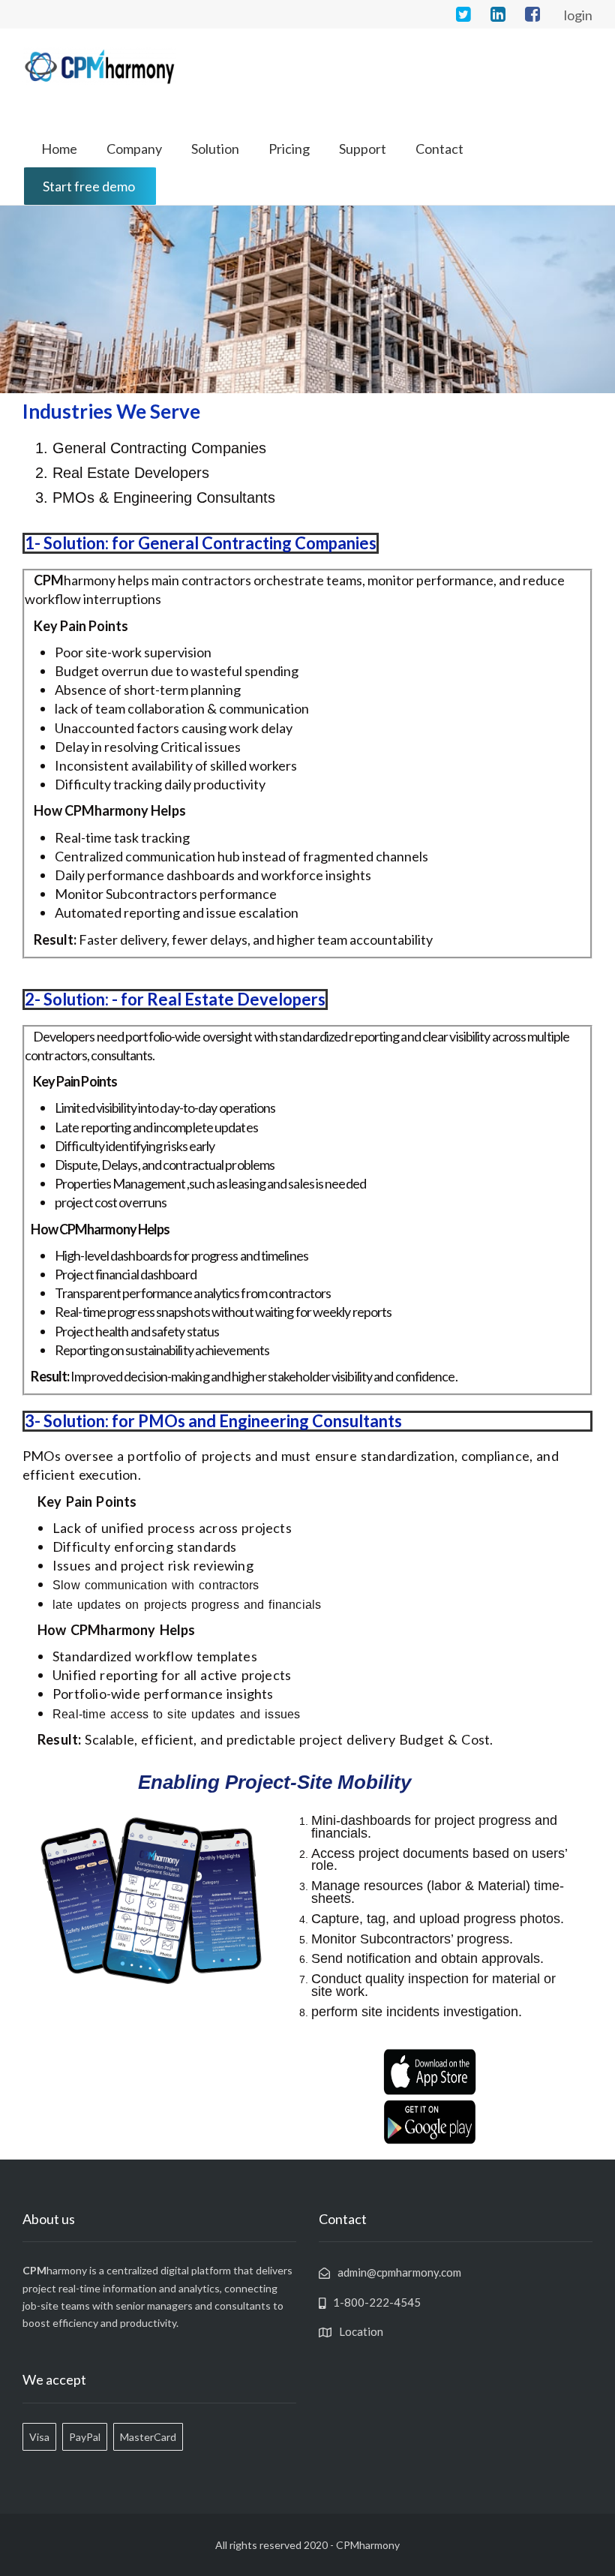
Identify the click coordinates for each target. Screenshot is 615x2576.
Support (363, 149)
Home (59, 149)
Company (134, 149)
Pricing (289, 149)
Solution (215, 149)
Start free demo (89, 186)
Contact (439, 149)
